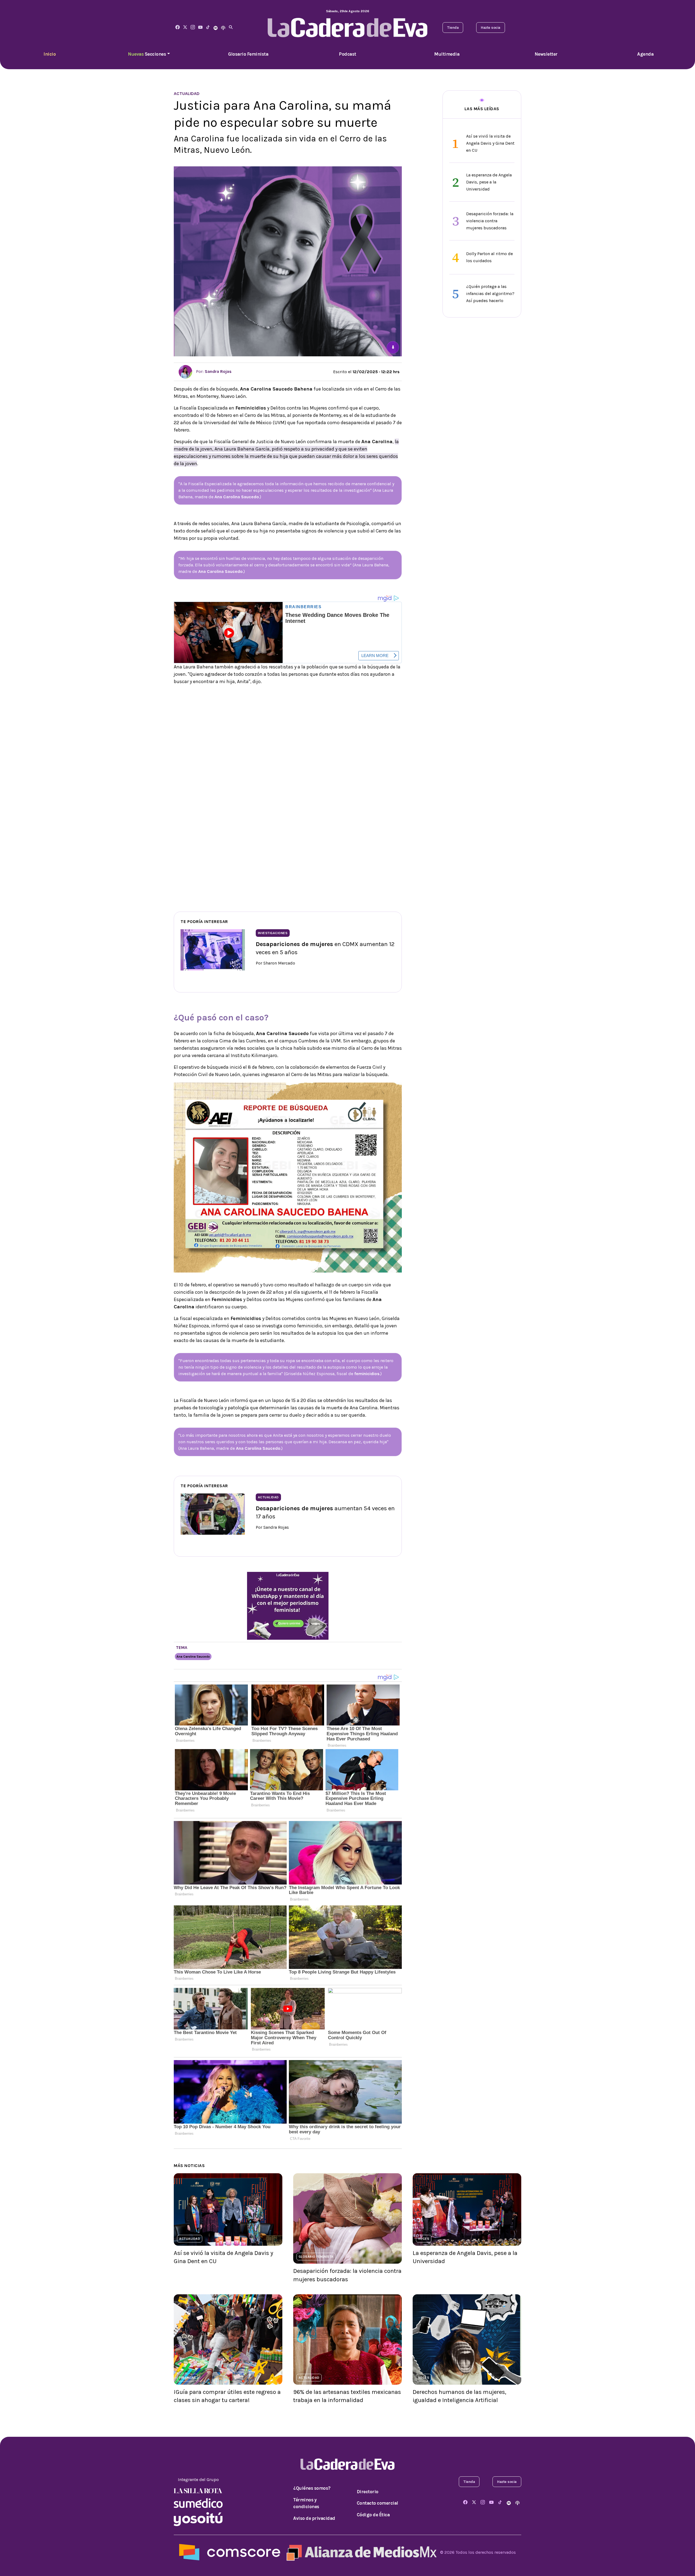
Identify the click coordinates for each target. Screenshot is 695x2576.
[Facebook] (178, 28)
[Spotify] (216, 28)
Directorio (368, 2492)
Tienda (453, 28)
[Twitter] (185, 28)
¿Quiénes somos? (312, 2488)
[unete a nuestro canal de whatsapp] (288, 1605)
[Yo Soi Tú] (198, 2519)
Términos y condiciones (306, 2503)
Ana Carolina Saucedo (193, 1657)
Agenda (645, 54)
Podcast (347, 54)
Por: (213, 371)
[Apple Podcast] (223, 28)
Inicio (50, 54)
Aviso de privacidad (314, 2518)
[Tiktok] (208, 28)
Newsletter (546, 54)
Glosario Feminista (248, 54)
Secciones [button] (147, 54)
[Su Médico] (198, 2503)
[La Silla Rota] (198, 2490)
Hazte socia (491, 28)
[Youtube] (200, 28)
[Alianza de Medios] (360, 2552)
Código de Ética (373, 2515)
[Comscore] (230, 2552)
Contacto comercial (377, 2503)
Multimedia (447, 54)
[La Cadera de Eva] (193, 28)
